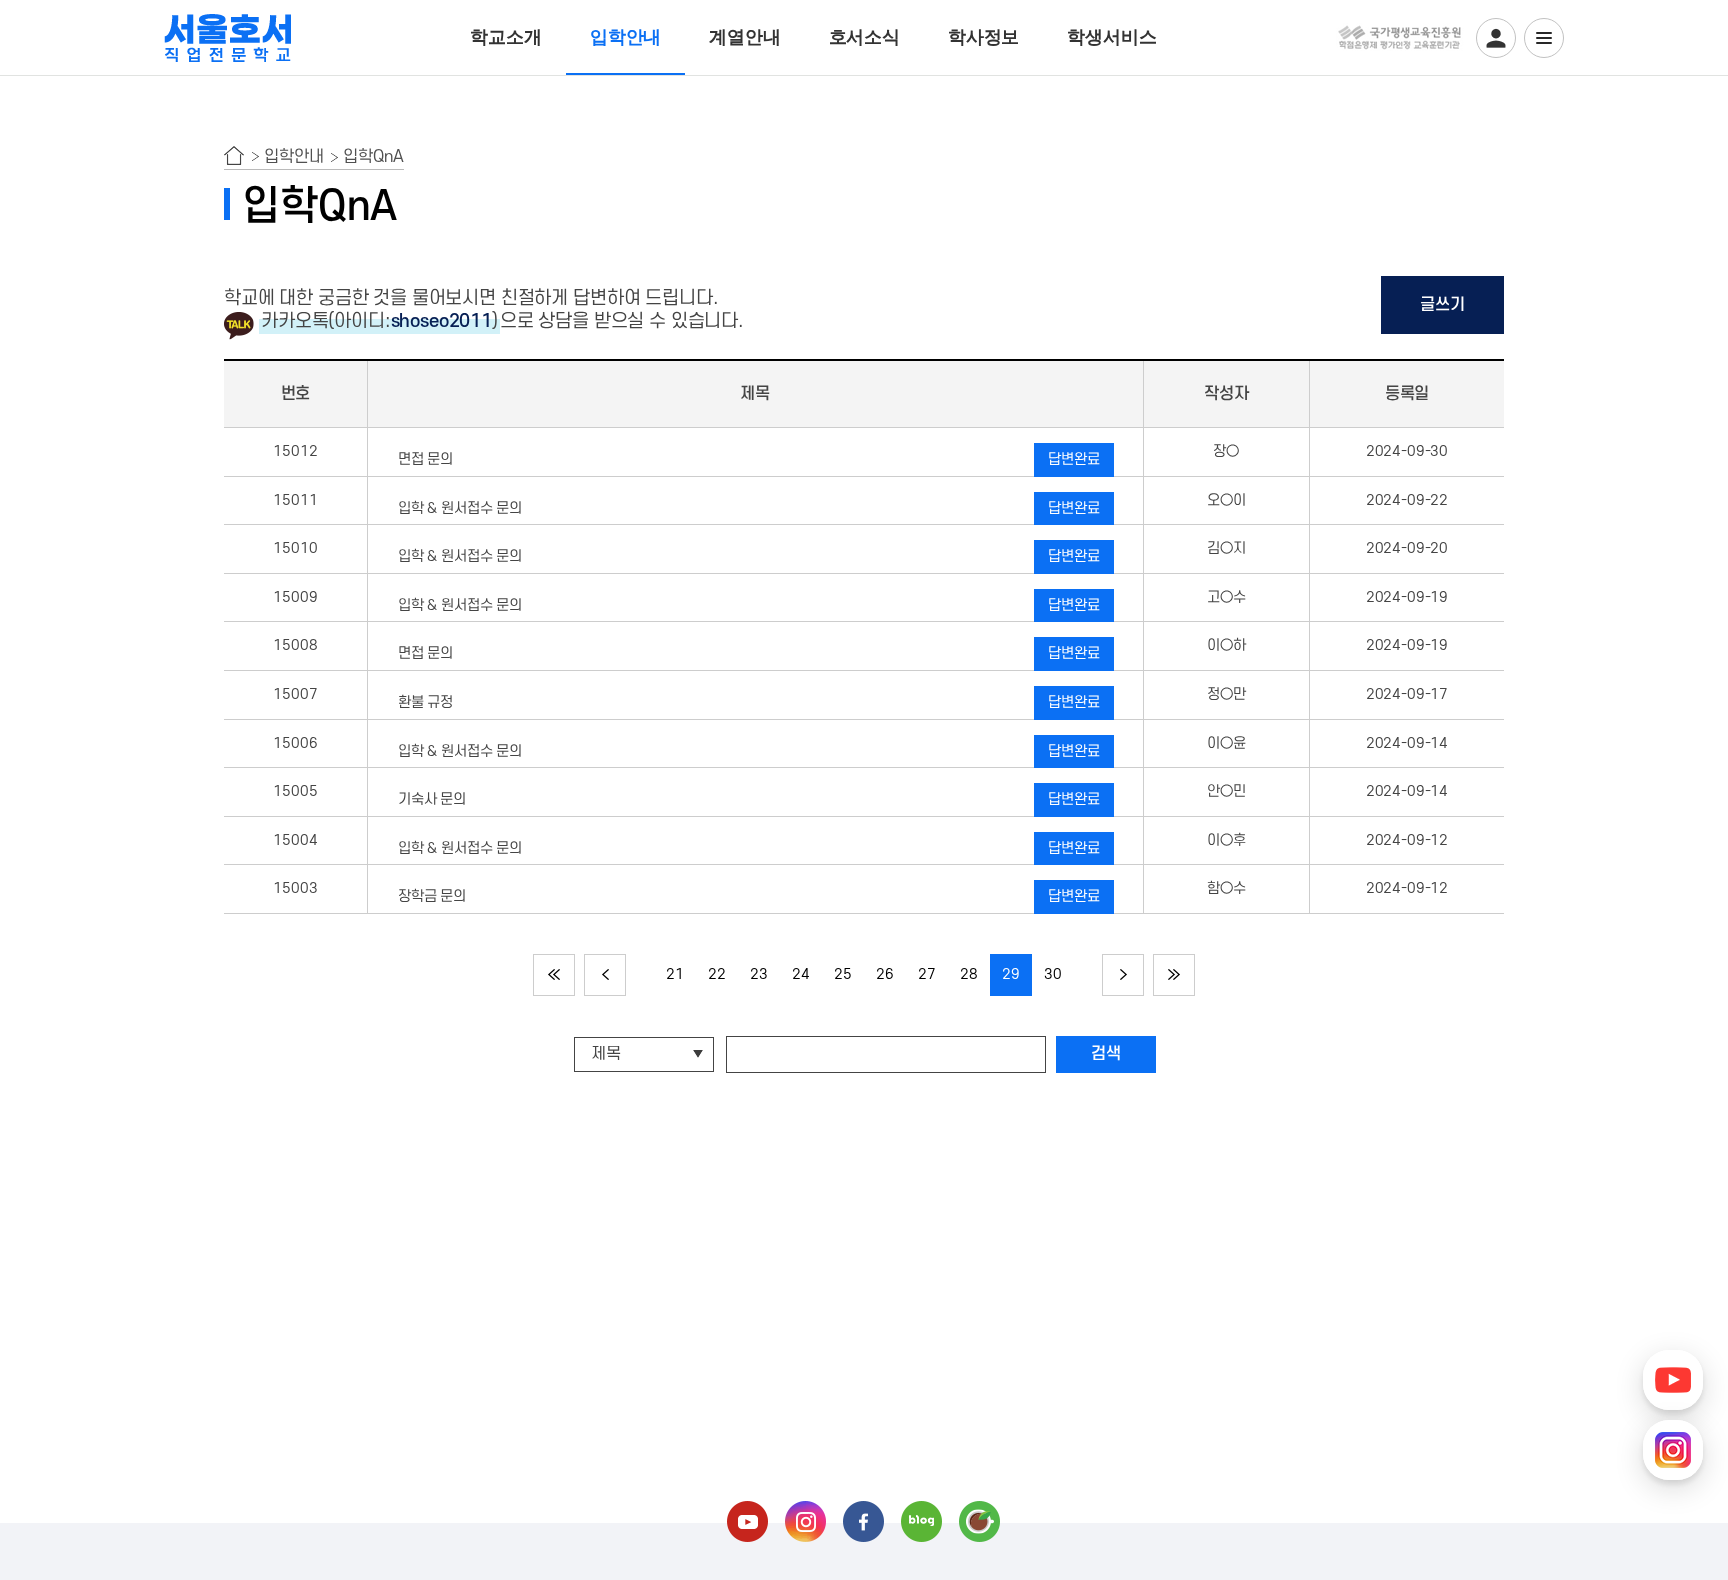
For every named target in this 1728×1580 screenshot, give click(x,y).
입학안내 (625, 37)
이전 (605, 975)
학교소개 (505, 37)
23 (759, 974)
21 (675, 974)
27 (927, 974)
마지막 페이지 (1174, 975)
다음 (1123, 975)
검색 (1106, 1054)
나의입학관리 (1496, 38)
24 (801, 974)
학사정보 (983, 37)
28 (969, 974)
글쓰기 (1442, 305)
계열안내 (744, 37)
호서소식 (864, 37)
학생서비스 (1111, 37)
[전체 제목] (646, 1054)
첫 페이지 (554, 975)
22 (717, 974)
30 (1053, 974)
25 (843, 974)
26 (885, 974)
